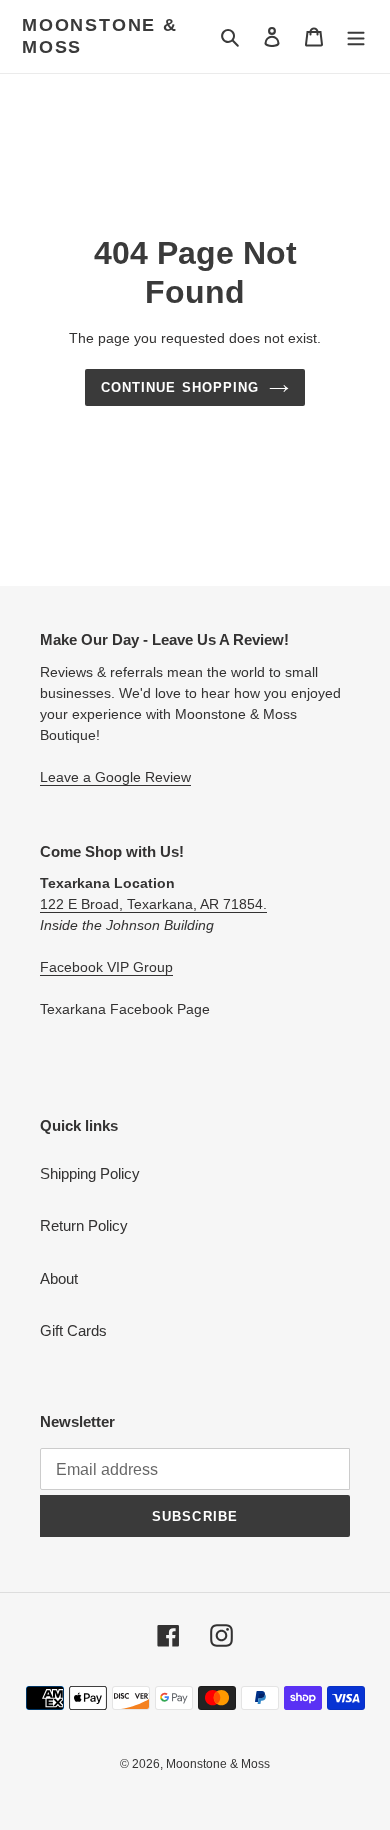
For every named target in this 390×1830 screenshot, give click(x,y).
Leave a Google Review (115, 777)
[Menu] (356, 36)
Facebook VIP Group (106, 967)
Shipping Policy (90, 1173)
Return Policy (84, 1225)
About (59, 1278)
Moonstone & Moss (100, 36)
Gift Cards (73, 1330)
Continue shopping (180, 387)
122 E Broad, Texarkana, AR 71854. (153, 904)
